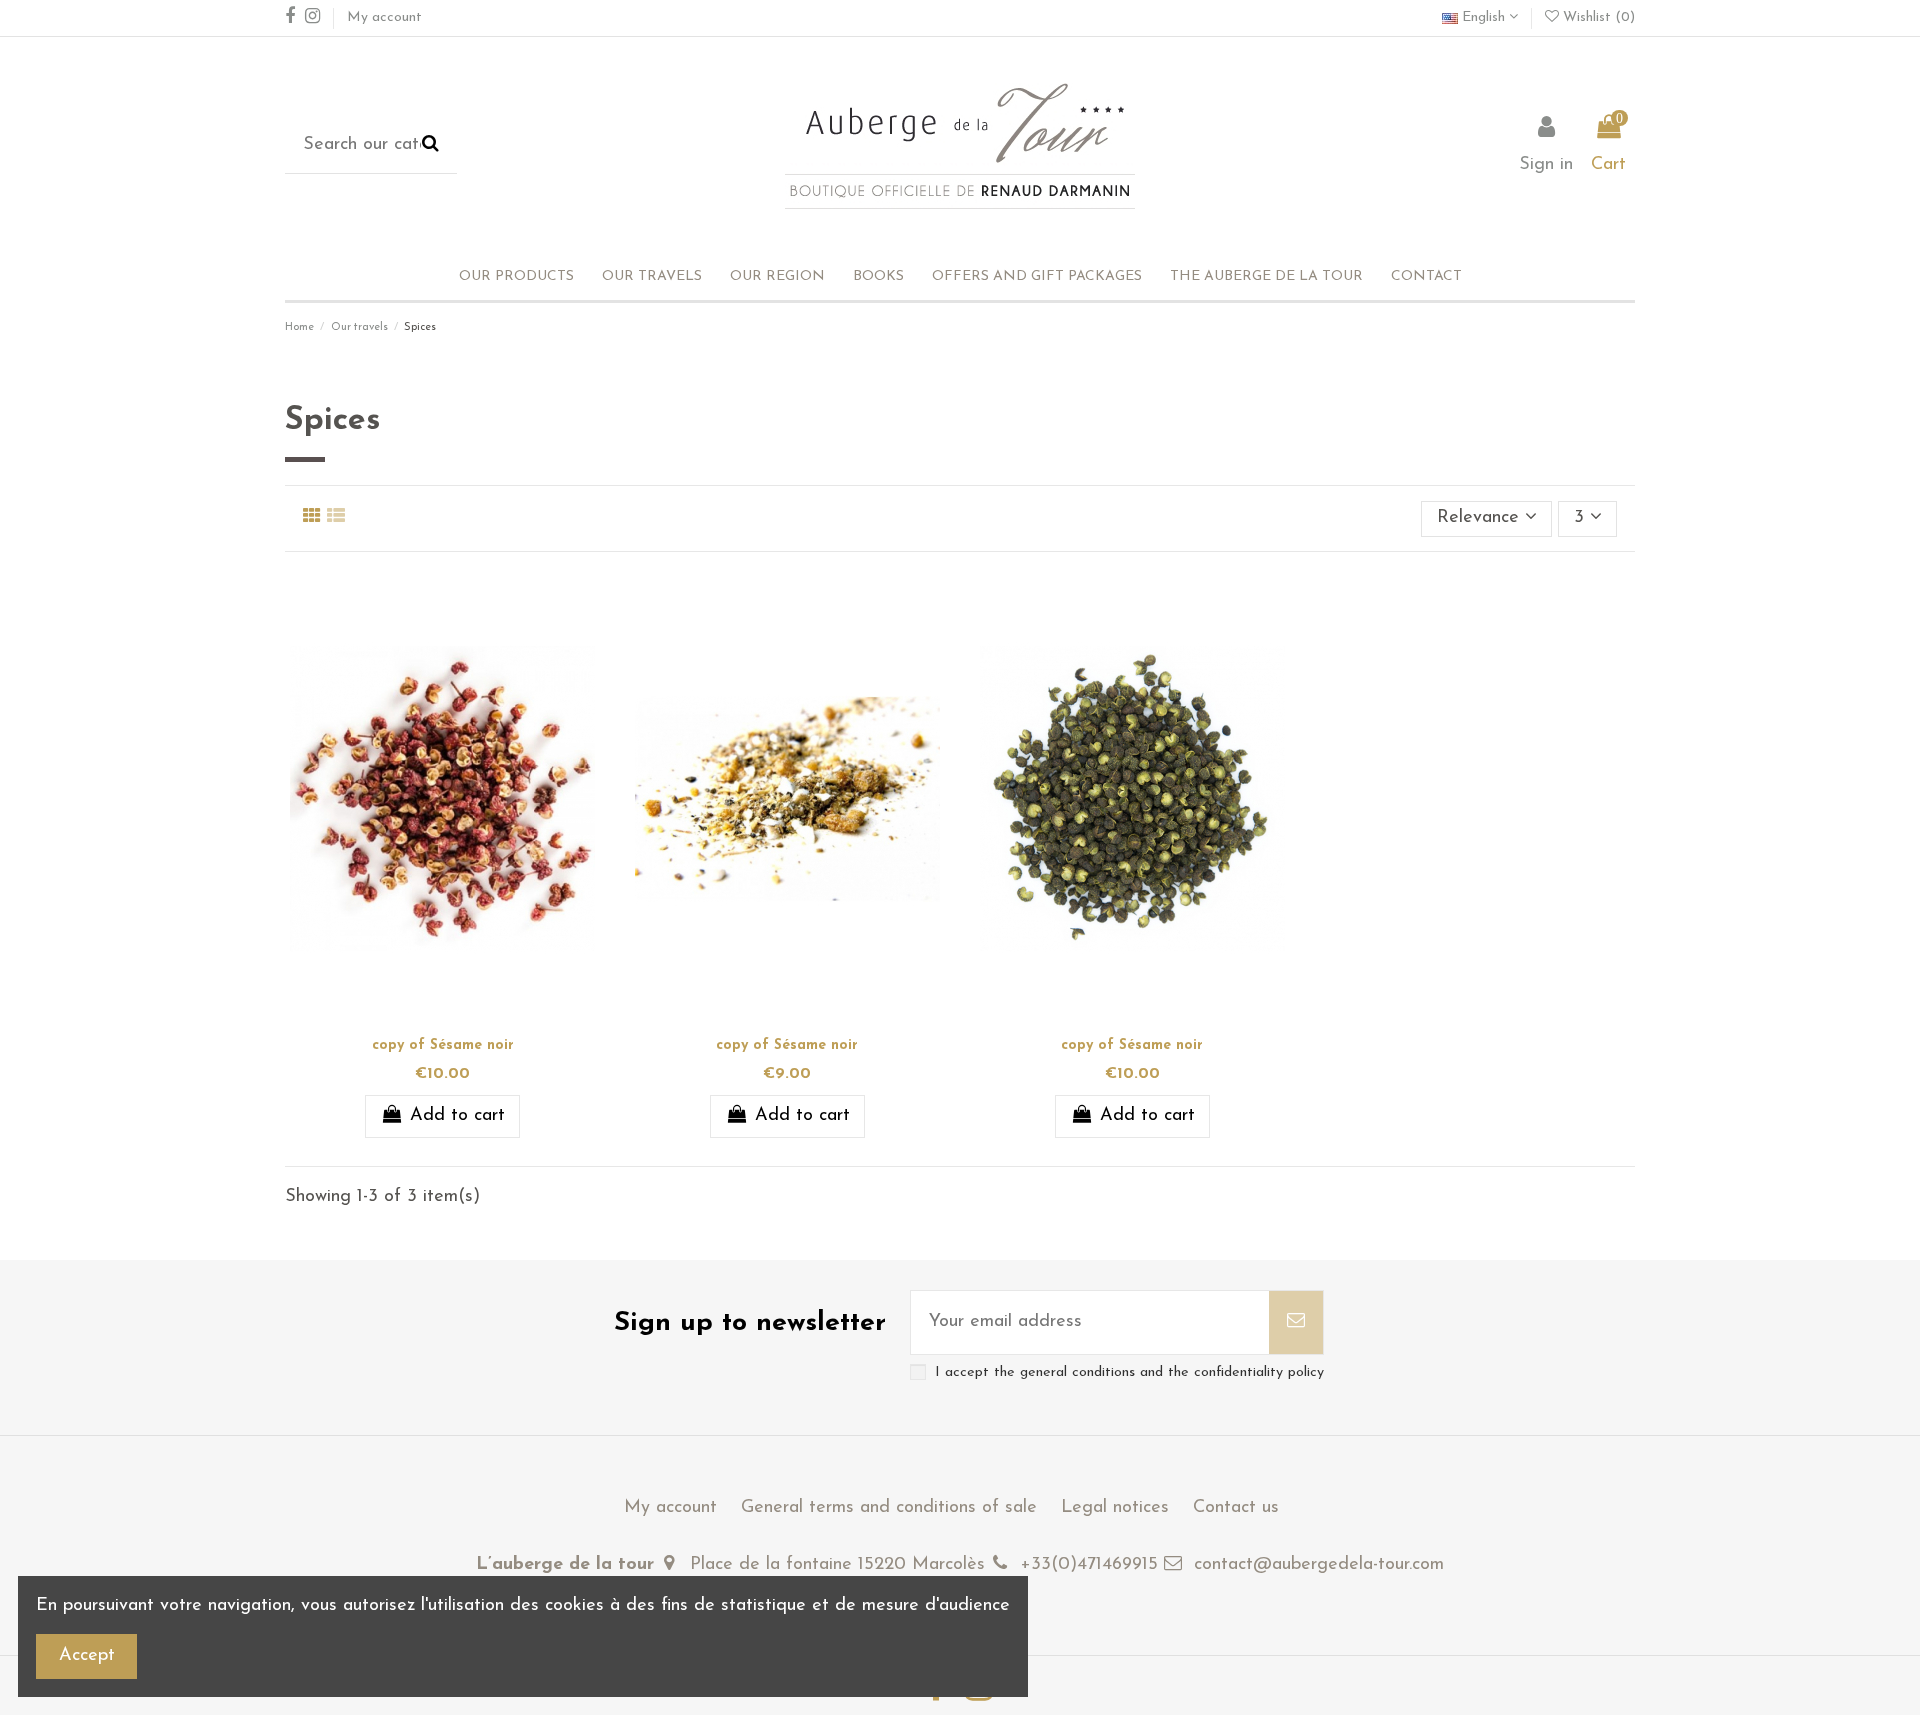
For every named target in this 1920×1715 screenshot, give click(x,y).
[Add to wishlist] (424, 1019)
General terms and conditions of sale (889, 1508)
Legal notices (1115, 1508)
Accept (87, 1656)
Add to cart (457, 1116)
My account (384, 17)
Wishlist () (1597, 17)
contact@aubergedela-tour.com (1319, 1565)
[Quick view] (461, 1019)
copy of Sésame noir (443, 1045)
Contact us (1236, 1508)
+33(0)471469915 (1089, 1565)
